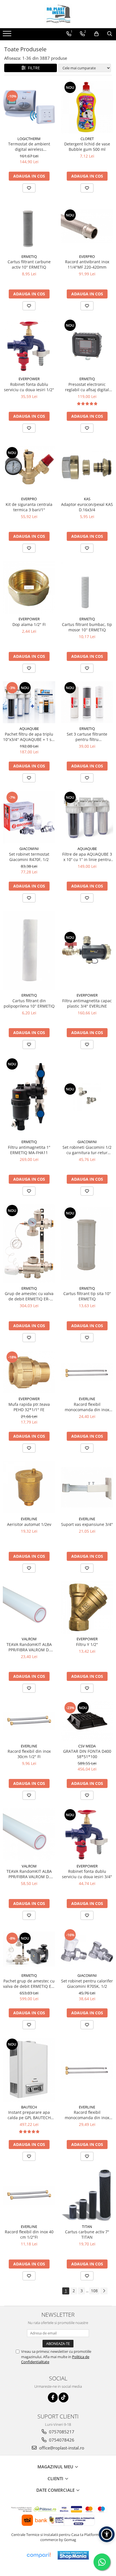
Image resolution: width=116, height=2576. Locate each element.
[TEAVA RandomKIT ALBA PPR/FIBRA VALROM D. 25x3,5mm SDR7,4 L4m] (29, 1607)
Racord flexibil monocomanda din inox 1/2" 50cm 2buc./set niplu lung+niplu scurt (87, 2115)
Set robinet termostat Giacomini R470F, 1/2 (29, 857)
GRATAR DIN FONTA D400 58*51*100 (87, 1754)
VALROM (29, 1639)
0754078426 (61, 2440)
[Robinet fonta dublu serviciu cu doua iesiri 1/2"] (29, 346)
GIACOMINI (29, 849)
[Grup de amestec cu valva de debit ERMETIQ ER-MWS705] (29, 1243)
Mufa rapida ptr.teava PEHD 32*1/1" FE (29, 1407)
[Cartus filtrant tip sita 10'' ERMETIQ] (87, 1243)
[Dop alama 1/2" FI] (29, 587)
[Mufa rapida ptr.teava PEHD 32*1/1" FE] (29, 1372)
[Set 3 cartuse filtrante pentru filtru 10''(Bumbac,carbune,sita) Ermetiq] (87, 702)
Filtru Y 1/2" (87, 1644)
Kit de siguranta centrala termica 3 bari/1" (29, 507)
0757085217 (61, 2432)
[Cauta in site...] (110, 34)
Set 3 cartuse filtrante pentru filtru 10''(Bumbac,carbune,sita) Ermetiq (87, 737)
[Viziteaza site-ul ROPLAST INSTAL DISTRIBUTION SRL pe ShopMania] (73, 2555)
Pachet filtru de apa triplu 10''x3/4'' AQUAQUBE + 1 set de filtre (29, 737)
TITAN (87, 2227)
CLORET (87, 139)
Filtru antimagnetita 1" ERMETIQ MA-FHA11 (29, 1150)
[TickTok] (63, 2397)
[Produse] (8, 35)
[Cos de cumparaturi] (96, 34)
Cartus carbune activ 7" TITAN (87, 2234)
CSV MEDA (87, 1746)
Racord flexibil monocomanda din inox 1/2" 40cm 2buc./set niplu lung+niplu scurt (87, 1407)
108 (94, 2291)
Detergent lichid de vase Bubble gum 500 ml (87, 147)
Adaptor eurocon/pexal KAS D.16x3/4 (87, 507)
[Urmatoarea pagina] (104, 2291)
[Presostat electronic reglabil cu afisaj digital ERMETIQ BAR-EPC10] (87, 346)
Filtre (33, 68)
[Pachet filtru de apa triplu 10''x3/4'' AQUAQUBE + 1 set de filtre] (29, 702)
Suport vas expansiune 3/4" (87, 1524)
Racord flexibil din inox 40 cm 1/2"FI (29, 2234)
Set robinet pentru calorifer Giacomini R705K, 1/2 (87, 1984)
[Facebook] (53, 2397)
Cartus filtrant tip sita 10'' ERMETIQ (87, 1296)
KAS (87, 499)
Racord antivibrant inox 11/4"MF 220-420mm (87, 264)
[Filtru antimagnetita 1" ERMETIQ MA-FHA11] (29, 1097)
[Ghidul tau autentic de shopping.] (39, 2555)
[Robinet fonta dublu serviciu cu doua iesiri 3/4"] (87, 1834)
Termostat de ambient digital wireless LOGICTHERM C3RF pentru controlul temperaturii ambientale (29, 147)
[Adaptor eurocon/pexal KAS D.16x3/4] (87, 467)
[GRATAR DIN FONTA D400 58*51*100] (87, 1721)
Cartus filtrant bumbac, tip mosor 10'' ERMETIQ (87, 627)
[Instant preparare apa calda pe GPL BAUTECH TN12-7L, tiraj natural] (29, 2070)
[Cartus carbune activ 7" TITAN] (87, 2195)
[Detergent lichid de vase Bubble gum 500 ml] (87, 107)
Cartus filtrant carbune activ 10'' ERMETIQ (29, 264)
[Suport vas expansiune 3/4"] (87, 1487)
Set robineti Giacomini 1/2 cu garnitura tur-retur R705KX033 (87, 1150)
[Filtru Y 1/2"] (87, 1607)
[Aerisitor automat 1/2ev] (29, 1487)
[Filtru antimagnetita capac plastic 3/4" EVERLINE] (87, 950)
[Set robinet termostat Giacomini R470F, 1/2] (29, 817)
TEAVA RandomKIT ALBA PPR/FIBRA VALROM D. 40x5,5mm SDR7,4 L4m (29, 1874)
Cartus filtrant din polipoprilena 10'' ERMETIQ (29, 1003)
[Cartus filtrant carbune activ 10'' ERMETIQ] (29, 226)
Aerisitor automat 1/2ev (29, 1524)
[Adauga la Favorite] (29, 188)
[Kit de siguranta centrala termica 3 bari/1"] (29, 467)
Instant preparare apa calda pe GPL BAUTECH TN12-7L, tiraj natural (29, 2115)
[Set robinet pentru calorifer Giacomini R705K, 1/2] (87, 1949)
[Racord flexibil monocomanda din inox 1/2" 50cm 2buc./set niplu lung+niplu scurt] (87, 2070)
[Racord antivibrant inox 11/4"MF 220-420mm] (87, 226)
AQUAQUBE (29, 729)
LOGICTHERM (29, 139)
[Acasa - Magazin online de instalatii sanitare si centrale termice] (58, 14)
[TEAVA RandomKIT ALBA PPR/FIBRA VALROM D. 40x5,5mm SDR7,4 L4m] (29, 1834)
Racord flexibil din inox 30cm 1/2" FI (29, 1754)
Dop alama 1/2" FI (29, 624)
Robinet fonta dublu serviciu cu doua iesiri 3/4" (87, 1874)
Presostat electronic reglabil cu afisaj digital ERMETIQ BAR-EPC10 (87, 387)
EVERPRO (87, 256)
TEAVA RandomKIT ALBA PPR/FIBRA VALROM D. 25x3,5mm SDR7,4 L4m (29, 1647)
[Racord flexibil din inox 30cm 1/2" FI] (29, 1721)
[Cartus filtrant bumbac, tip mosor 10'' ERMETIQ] (87, 587)
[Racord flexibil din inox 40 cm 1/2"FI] (29, 2195)
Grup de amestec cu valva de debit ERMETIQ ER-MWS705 (29, 1296)
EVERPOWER (29, 379)
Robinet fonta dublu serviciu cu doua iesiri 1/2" (29, 387)
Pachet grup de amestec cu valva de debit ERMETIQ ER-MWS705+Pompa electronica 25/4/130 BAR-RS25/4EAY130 (29, 1984)
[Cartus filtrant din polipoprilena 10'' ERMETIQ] (29, 950)
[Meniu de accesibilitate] (107, 2534)
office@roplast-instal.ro (61, 2448)
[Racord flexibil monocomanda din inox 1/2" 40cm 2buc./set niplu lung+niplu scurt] (87, 1372)
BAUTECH (29, 2107)
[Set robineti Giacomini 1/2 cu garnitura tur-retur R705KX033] (87, 1097)
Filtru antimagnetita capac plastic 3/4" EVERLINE (87, 1003)
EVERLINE (87, 1399)
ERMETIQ (29, 256)
